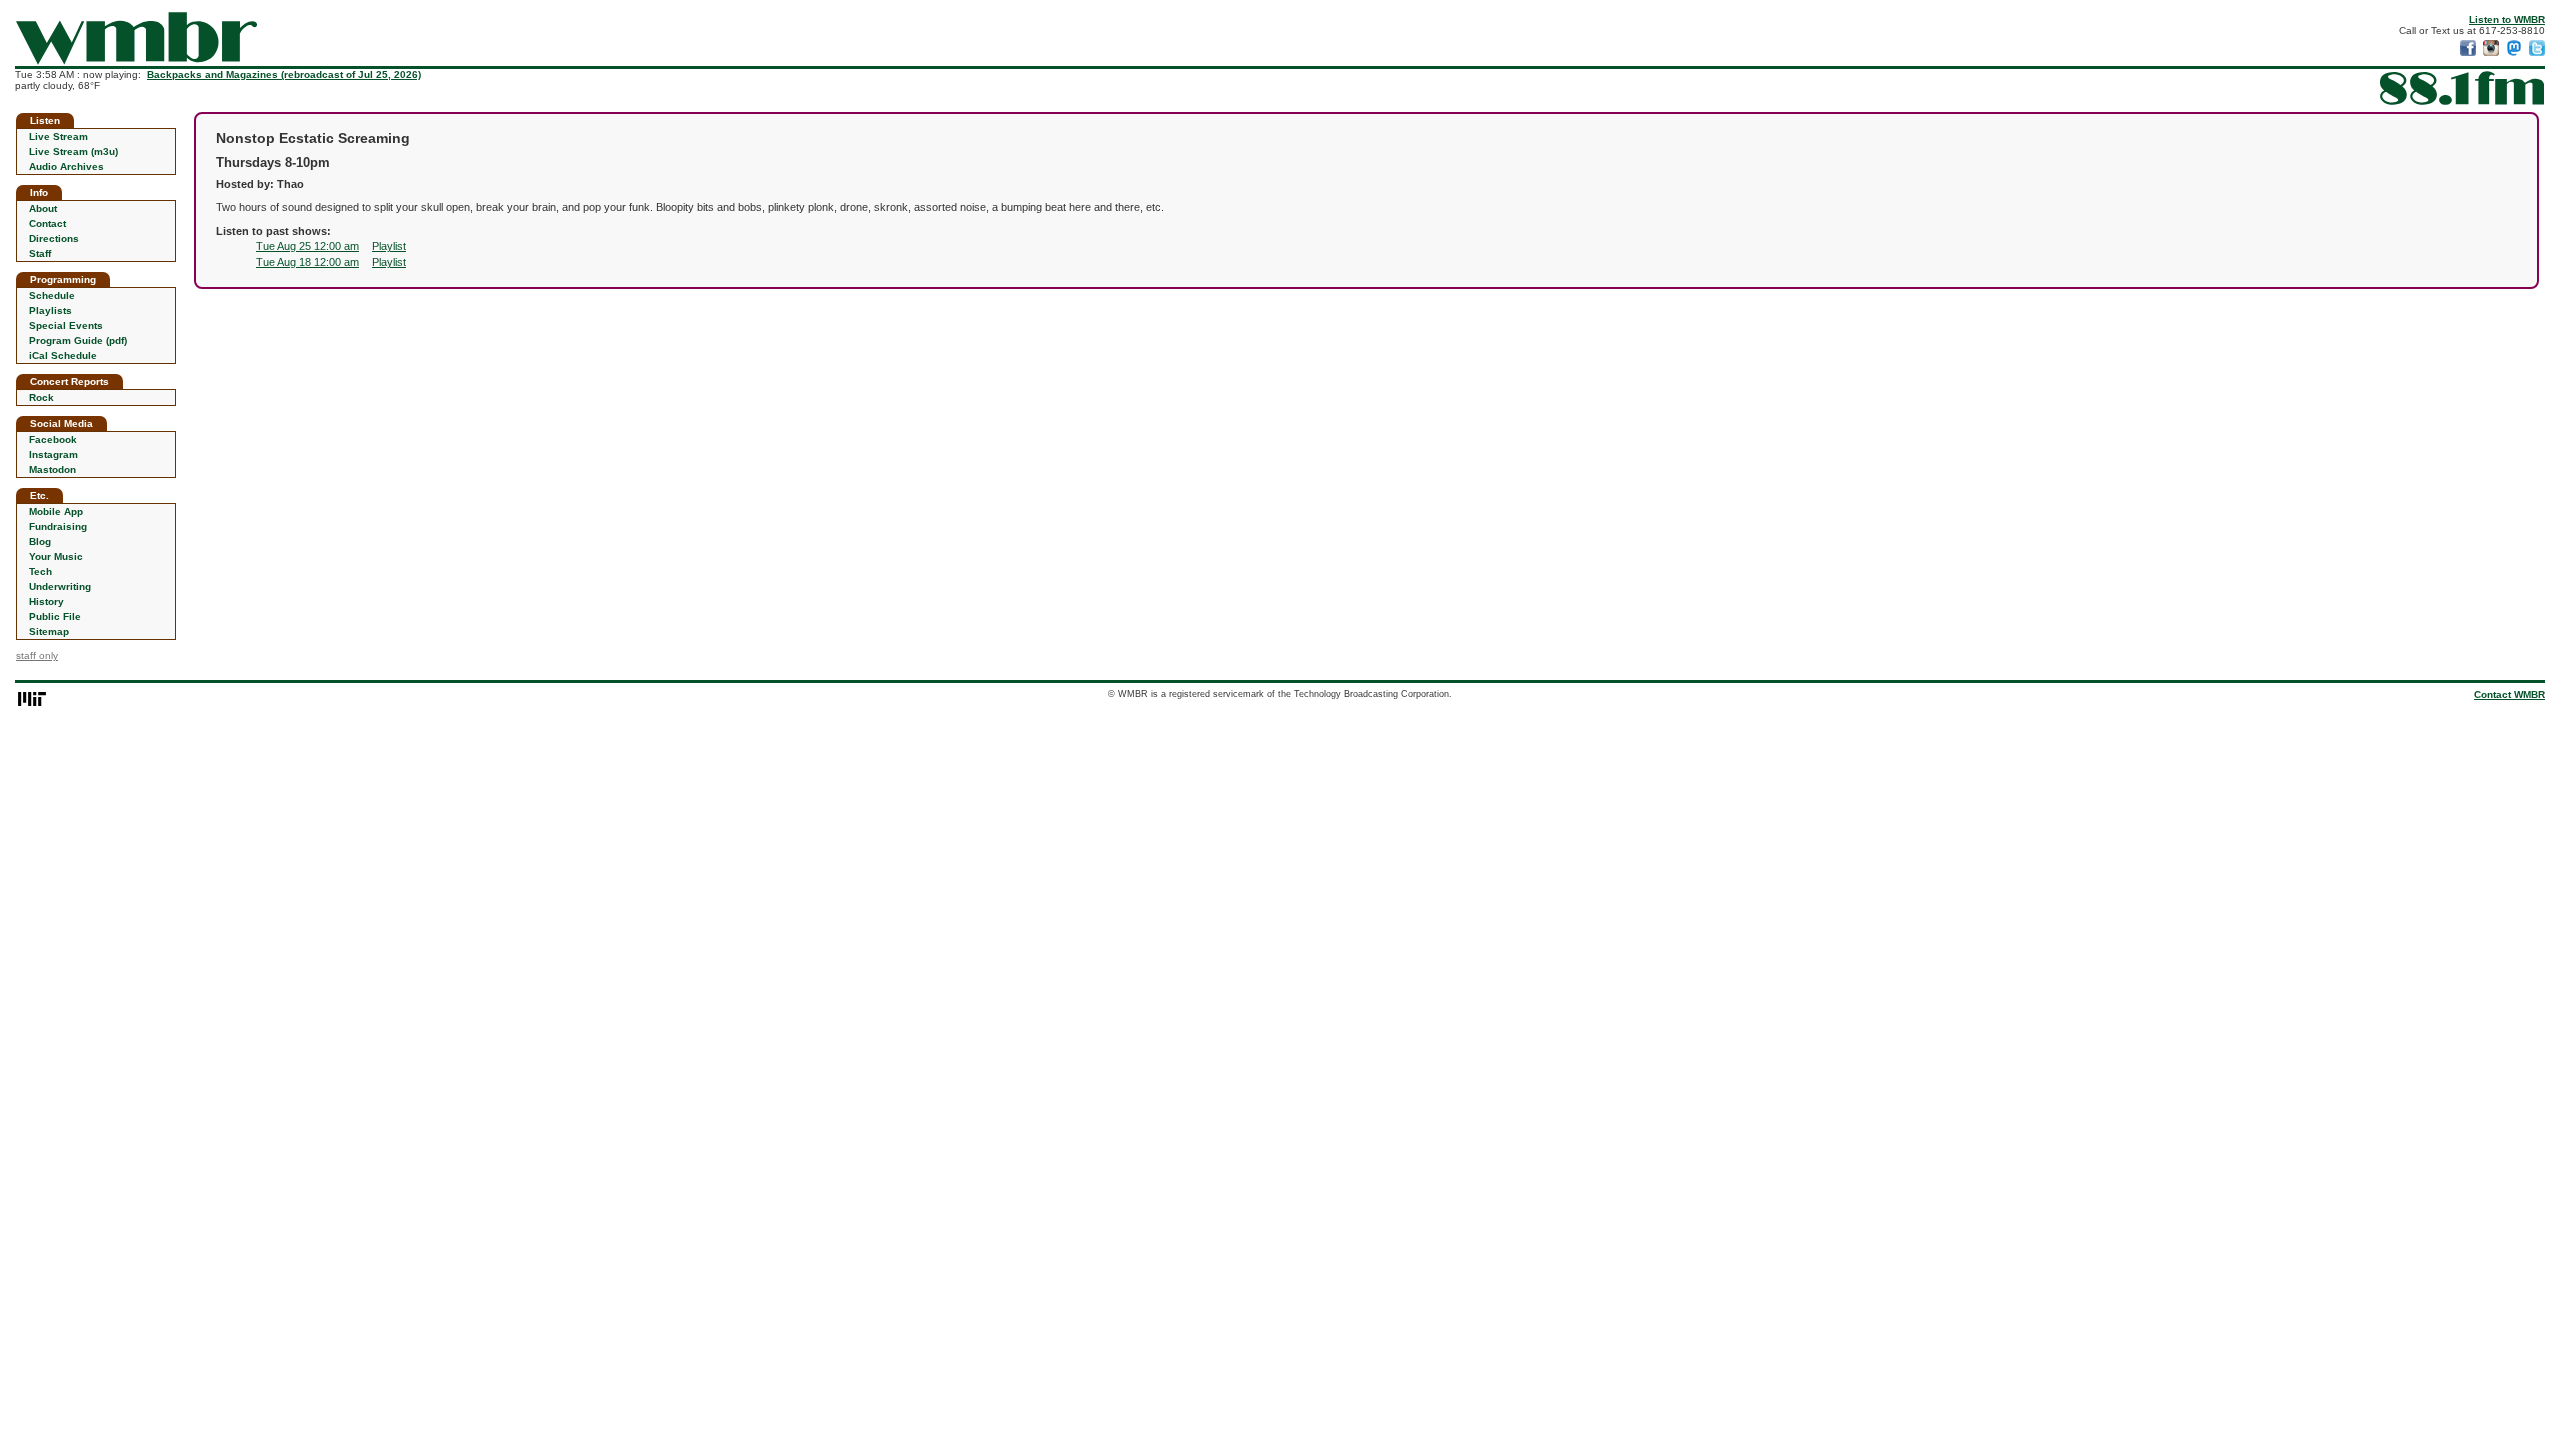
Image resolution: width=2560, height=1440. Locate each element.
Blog (40, 541)
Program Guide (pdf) (78, 340)
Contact (47, 223)
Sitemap (49, 631)
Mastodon (52, 469)
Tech (40, 571)
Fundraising (58, 526)
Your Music (56, 556)
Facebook (53, 439)
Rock (41, 397)
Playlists (50, 310)
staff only (37, 655)
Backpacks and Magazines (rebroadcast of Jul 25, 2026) (284, 74)
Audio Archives (66, 166)
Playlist (389, 246)
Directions (54, 238)
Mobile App (56, 511)
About (43, 208)
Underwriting (60, 586)
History (46, 601)
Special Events (66, 325)
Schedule (52, 295)
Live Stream (58, 136)
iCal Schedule (63, 355)
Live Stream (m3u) (73, 151)
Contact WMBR (2509, 694)
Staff (40, 253)
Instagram (53, 454)
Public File (55, 616)
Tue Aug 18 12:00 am (307, 262)
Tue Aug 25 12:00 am (307, 246)
